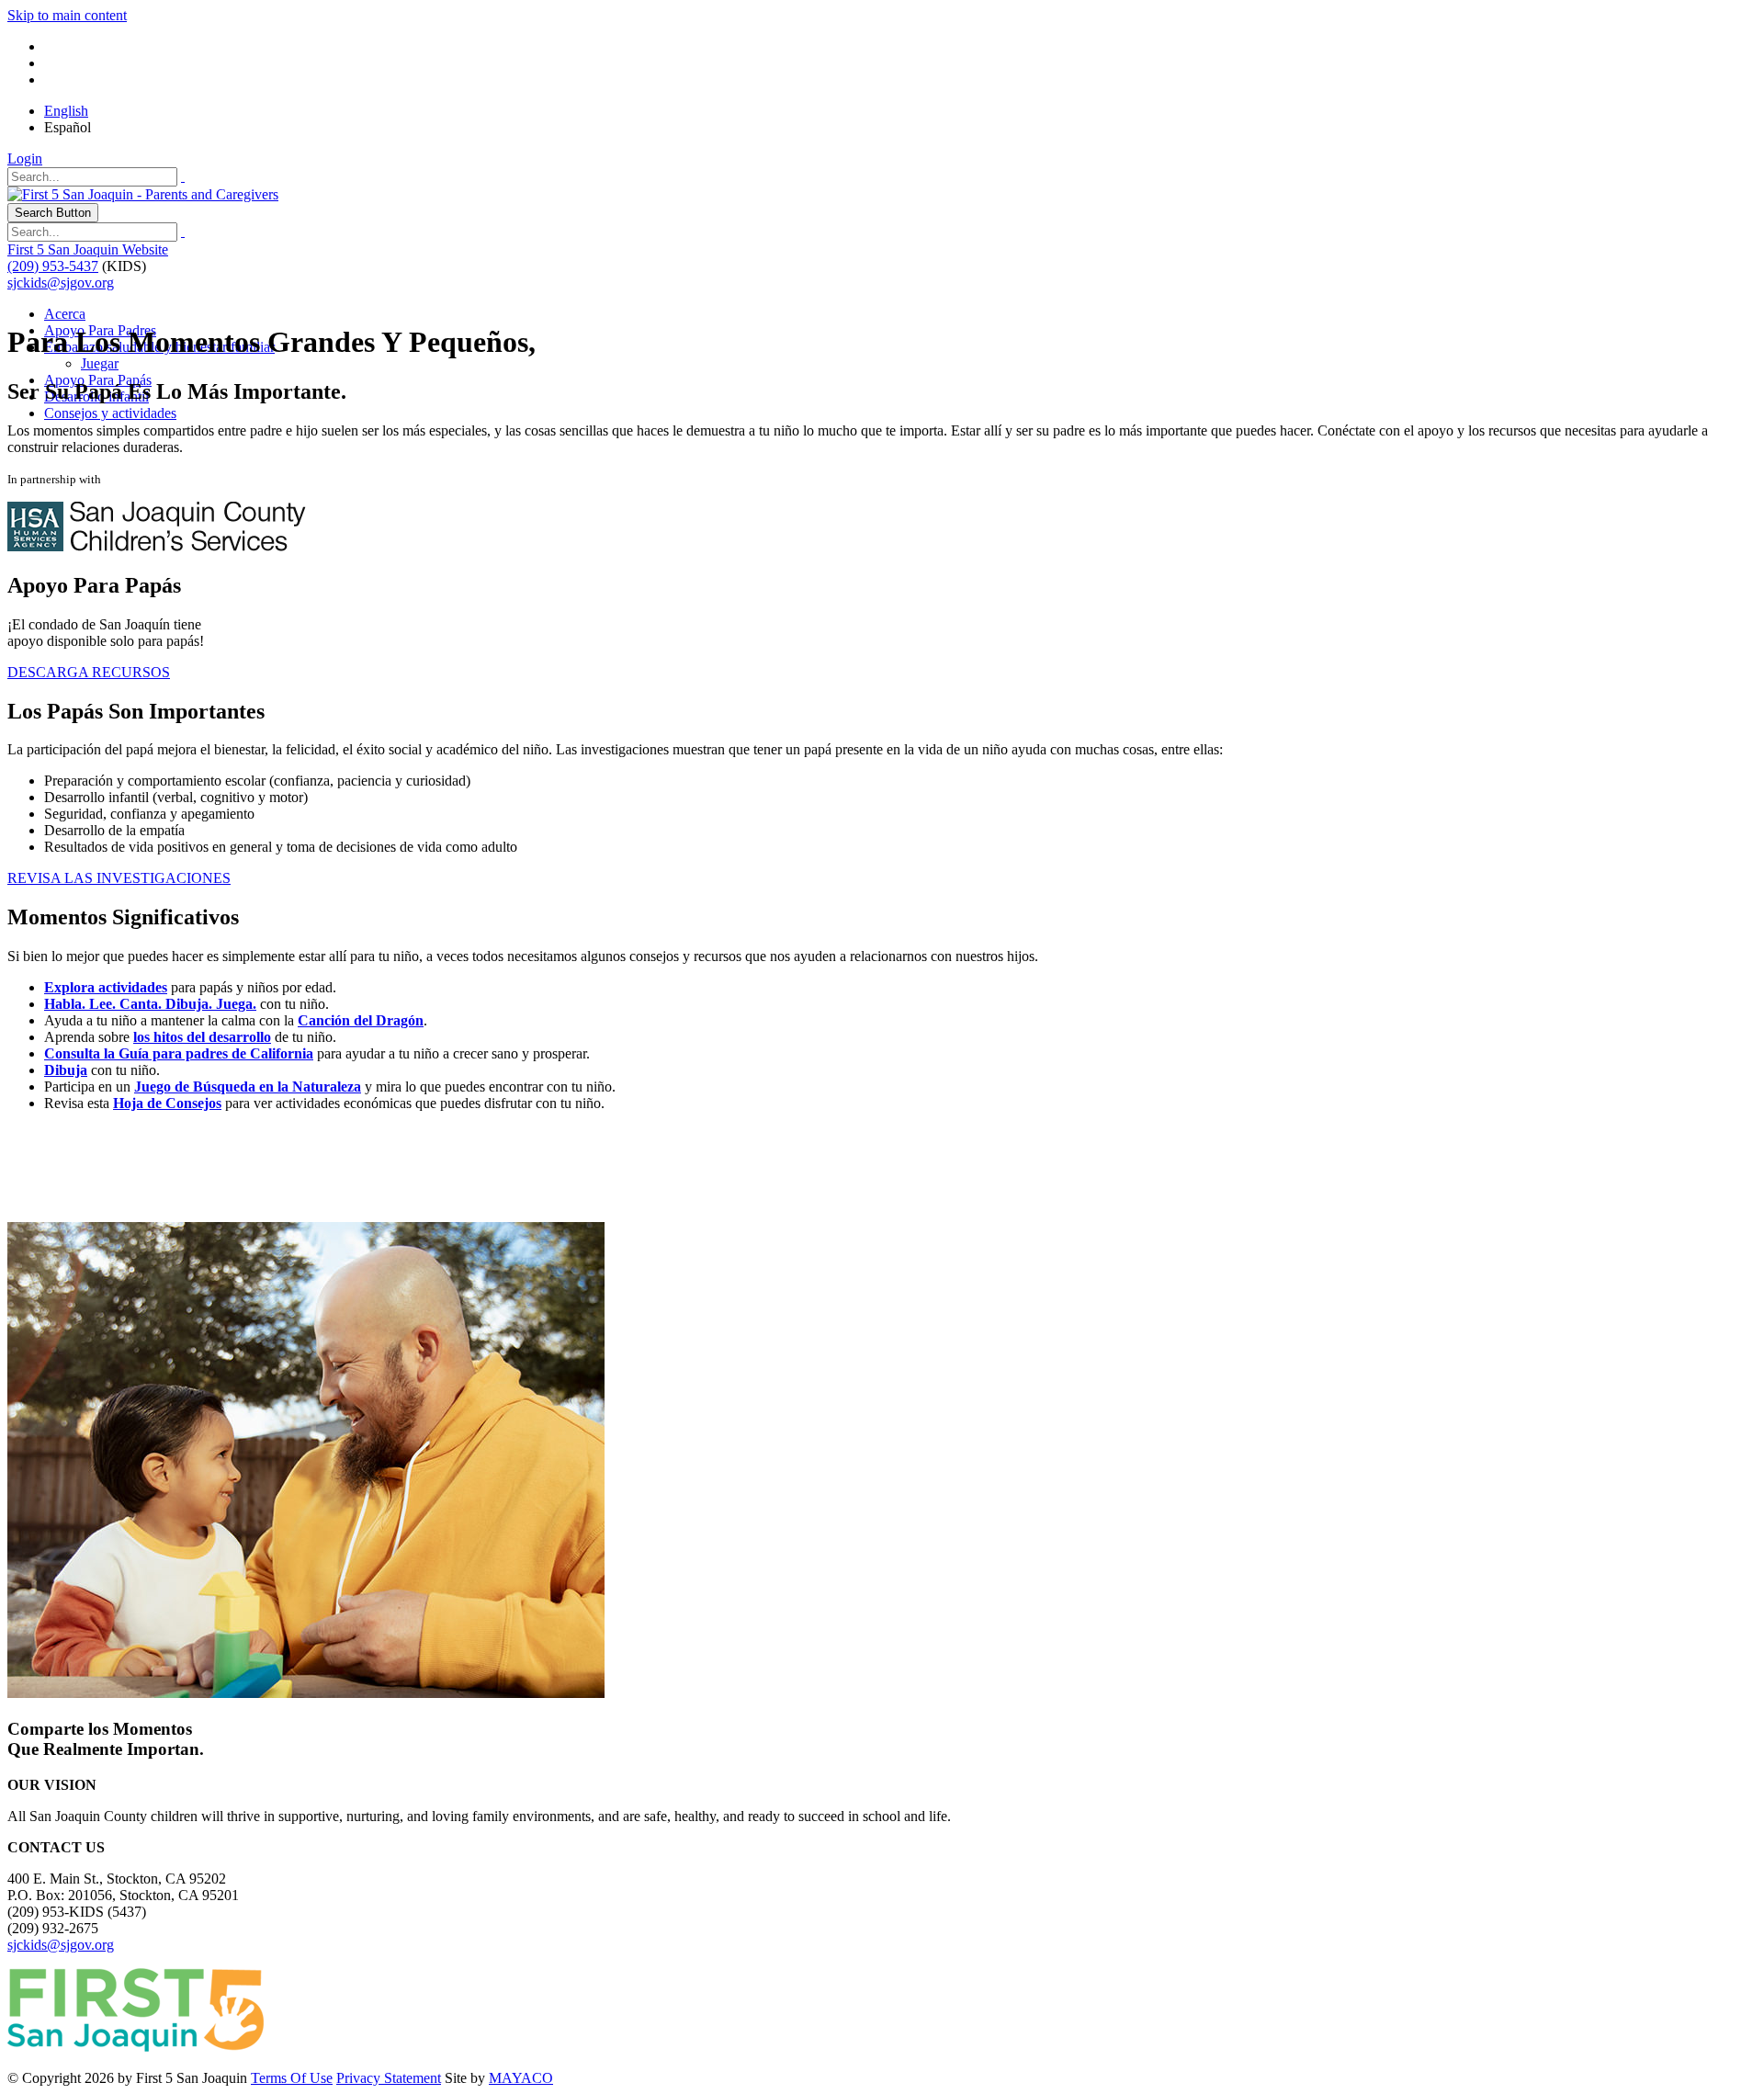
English (66, 111)
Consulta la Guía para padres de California (179, 1053)
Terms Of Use (292, 2078)
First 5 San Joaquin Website (88, 249)
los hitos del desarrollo (202, 1037)
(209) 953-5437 (53, 266)
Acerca (65, 314)
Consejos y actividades (110, 413)
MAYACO (521, 2078)
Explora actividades (106, 987)
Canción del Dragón (361, 1020)
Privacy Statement (389, 2078)
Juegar (100, 363)
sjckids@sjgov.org (61, 283)
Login (25, 158)
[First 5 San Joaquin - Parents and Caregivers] (143, 194)
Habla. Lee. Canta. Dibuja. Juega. (150, 1004)
